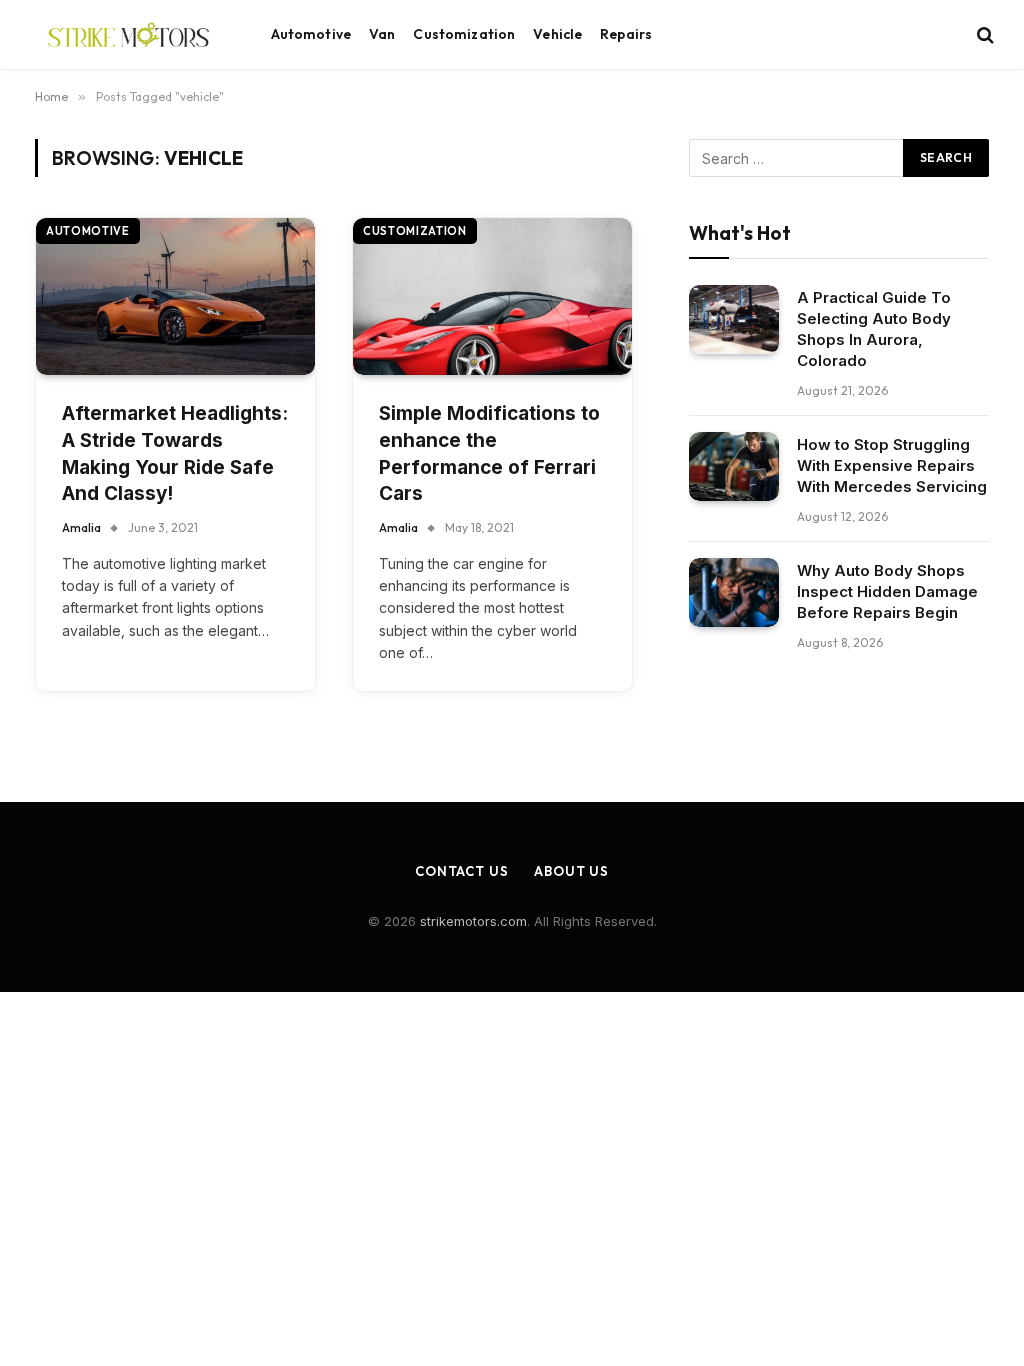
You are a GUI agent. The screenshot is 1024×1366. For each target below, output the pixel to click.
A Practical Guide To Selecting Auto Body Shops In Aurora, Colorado (874, 329)
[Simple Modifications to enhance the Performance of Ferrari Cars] (492, 296)
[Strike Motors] (128, 35)
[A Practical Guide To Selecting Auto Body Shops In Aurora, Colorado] (734, 319)
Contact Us (462, 871)
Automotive (311, 34)
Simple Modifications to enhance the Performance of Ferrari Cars (489, 453)
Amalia (81, 527)
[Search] (983, 34)
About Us (571, 871)
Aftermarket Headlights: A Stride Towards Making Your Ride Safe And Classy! (175, 453)
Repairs (626, 34)
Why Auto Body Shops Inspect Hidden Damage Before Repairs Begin (887, 591)
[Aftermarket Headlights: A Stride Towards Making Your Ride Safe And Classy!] (175, 296)
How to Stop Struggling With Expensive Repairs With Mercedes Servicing (892, 465)
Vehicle (557, 34)
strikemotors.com (473, 921)
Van (382, 34)
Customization (464, 34)
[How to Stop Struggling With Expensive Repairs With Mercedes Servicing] (734, 466)
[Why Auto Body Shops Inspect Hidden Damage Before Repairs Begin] (734, 592)
